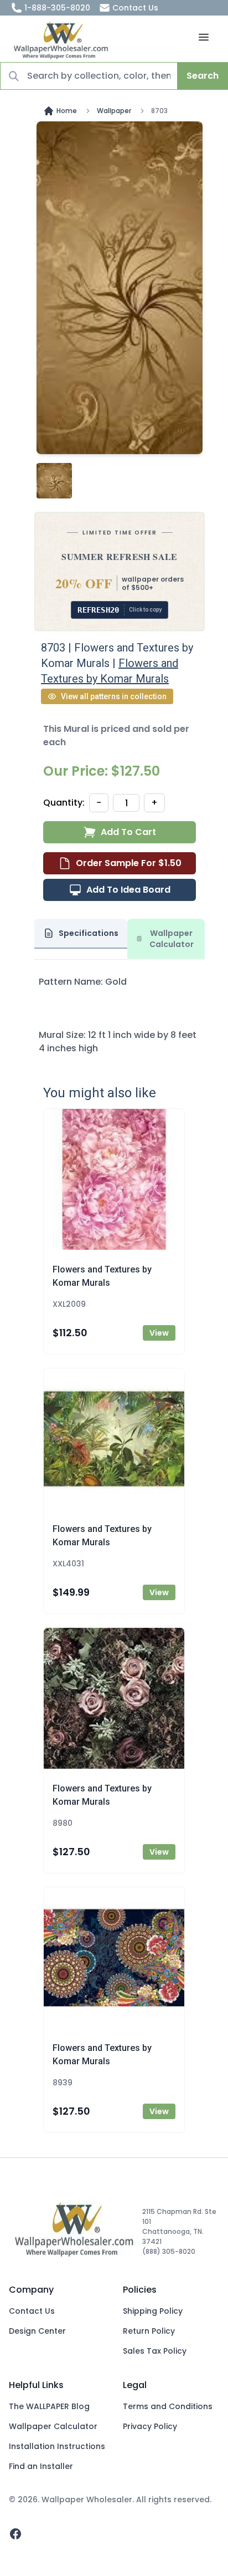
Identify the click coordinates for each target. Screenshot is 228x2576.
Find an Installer (41, 2466)
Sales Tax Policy (155, 2351)
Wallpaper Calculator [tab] (172, 939)
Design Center (37, 2331)
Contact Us (135, 8)
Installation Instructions (57, 2446)
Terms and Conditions (168, 2406)
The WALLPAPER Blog (49, 2406)
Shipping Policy (153, 2311)
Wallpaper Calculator (53, 2426)
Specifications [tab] (89, 933)
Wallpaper (114, 111)
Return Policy (149, 2331)
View (159, 1333)
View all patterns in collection (114, 696)
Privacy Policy (150, 2426)
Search (203, 76)
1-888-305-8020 (57, 8)
